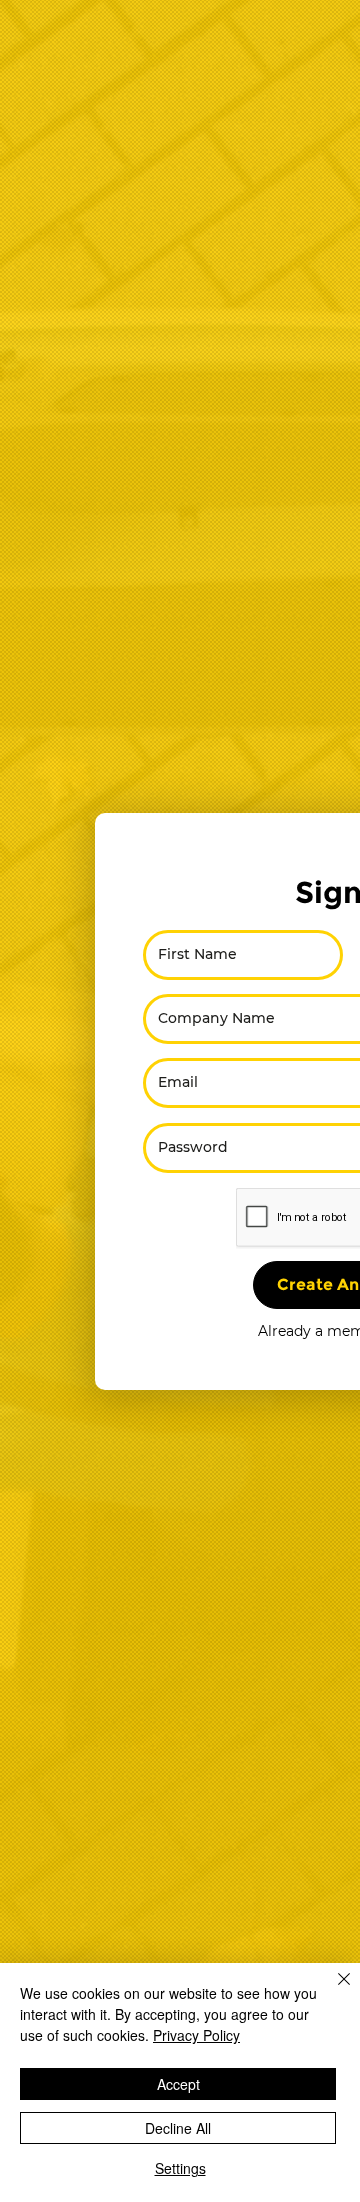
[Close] (332, 1991)
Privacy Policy (196, 2035)
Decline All (178, 2128)
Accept (178, 2084)
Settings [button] (180, 2168)
